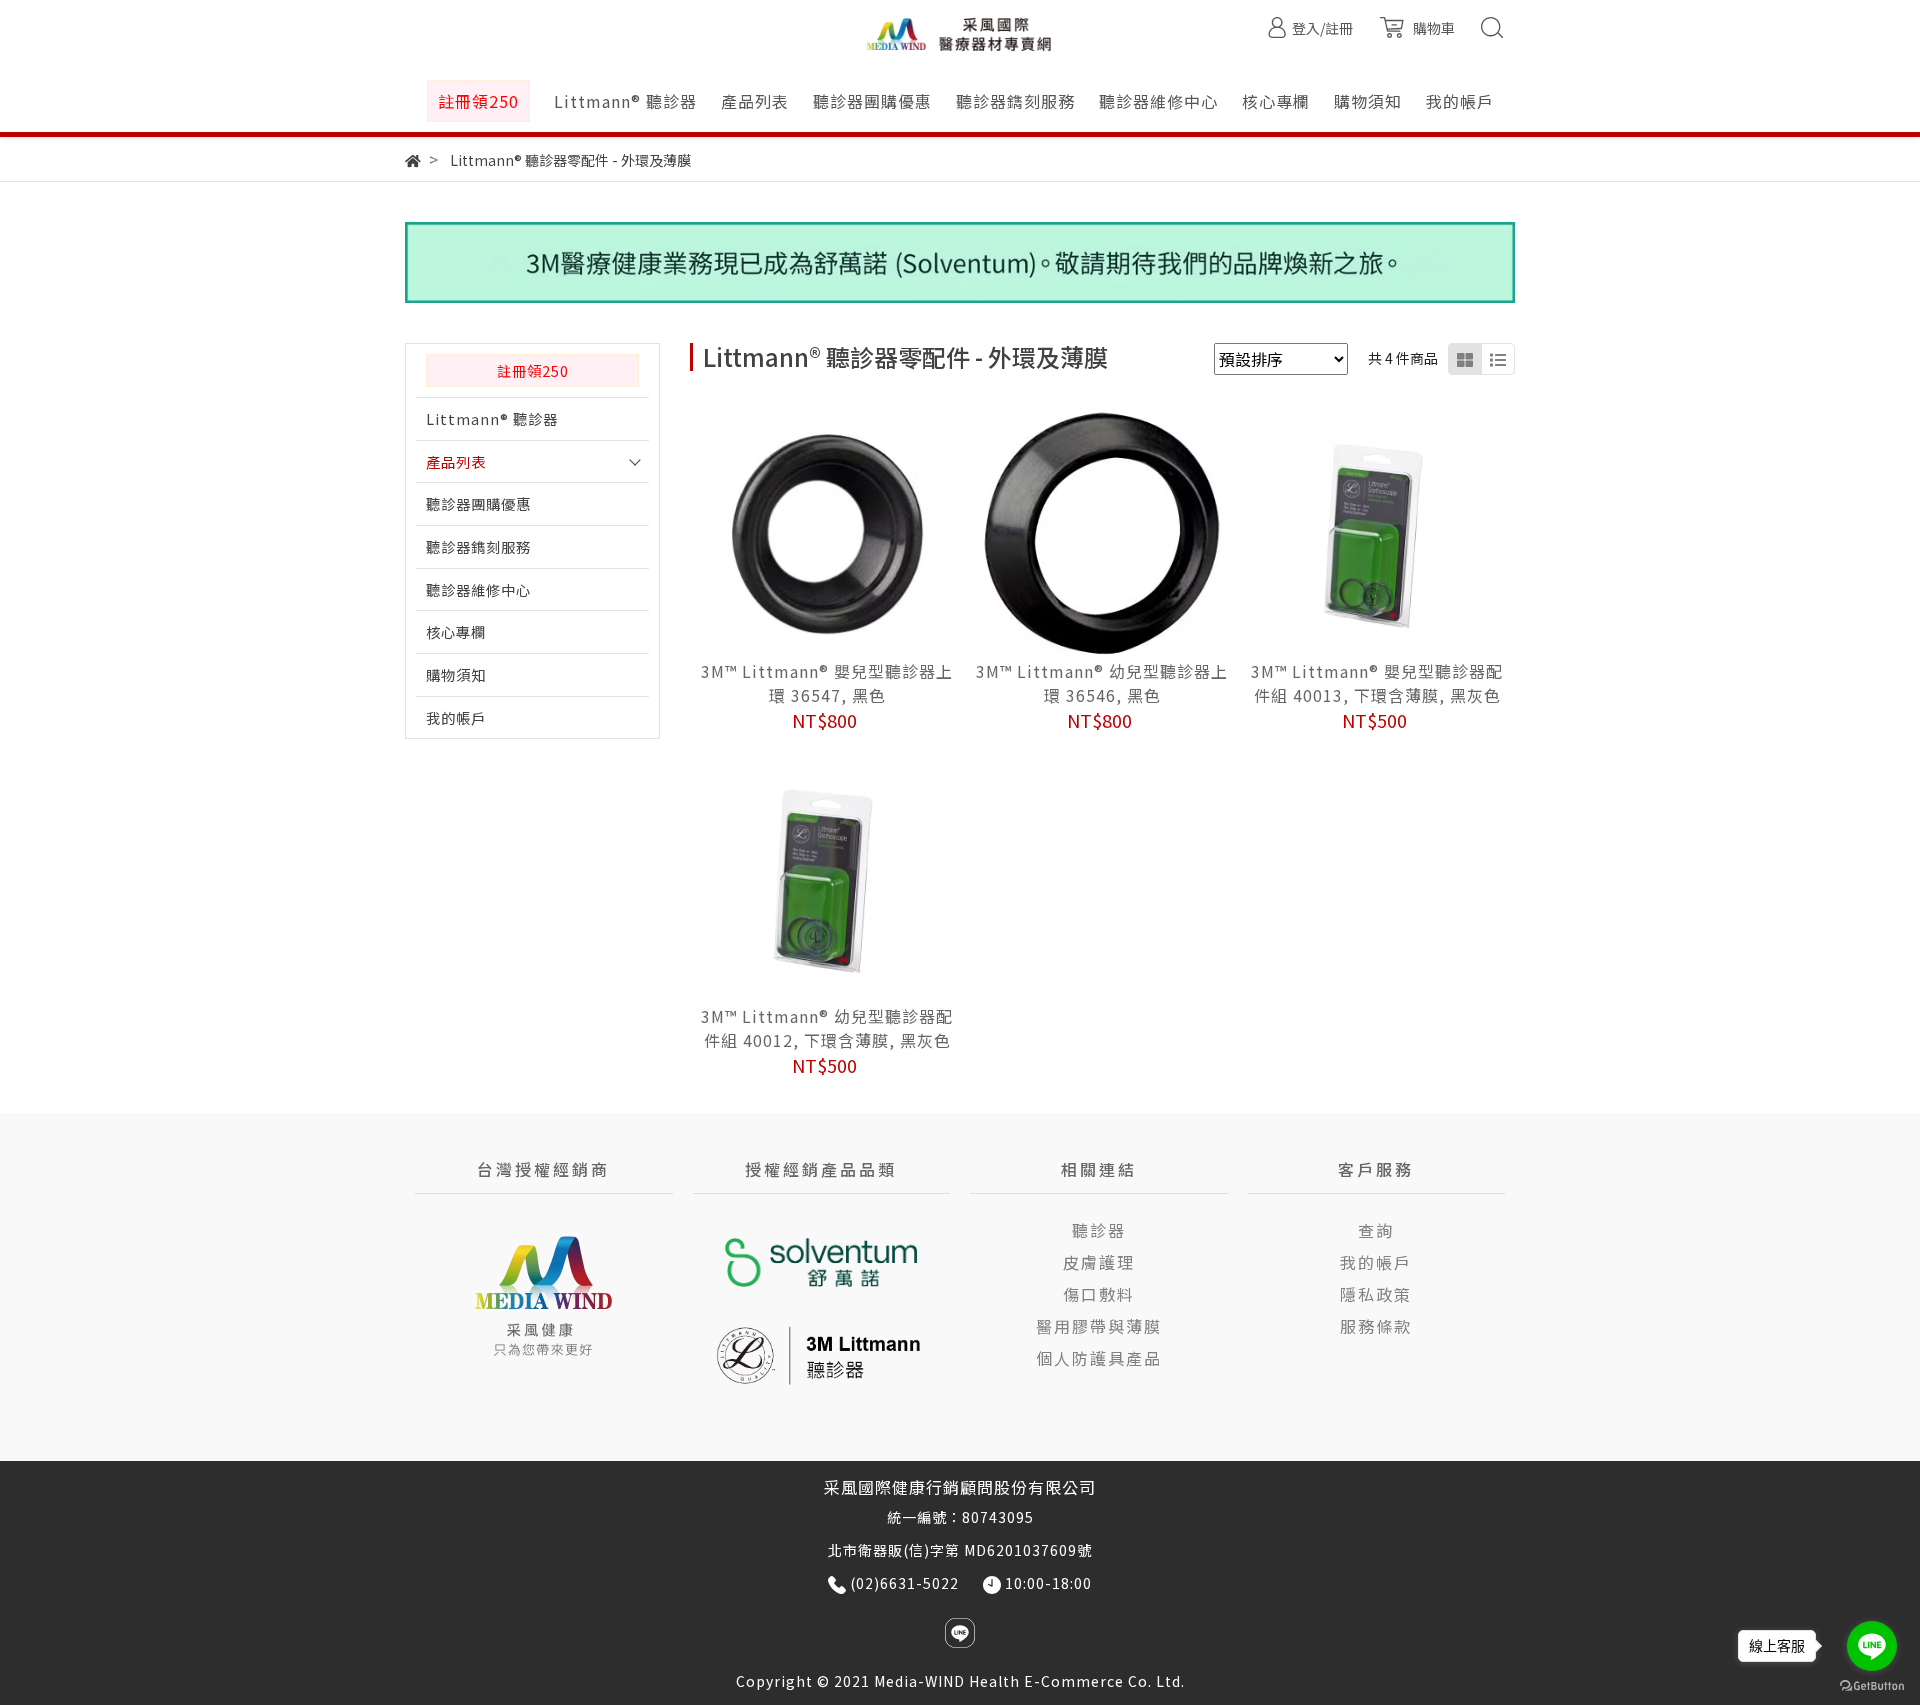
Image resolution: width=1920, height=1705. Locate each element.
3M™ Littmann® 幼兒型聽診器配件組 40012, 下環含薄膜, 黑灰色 (827, 1028)
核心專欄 (456, 631)
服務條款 (1376, 1326)
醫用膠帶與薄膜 (1099, 1326)
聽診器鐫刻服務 (478, 546)
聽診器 (1099, 1230)
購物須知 (456, 674)
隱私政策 (1376, 1294)
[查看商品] (799, 534)
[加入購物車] (854, 534)
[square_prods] (1465, 359)
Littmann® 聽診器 (492, 418)
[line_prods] (1498, 359)
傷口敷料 (1099, 1294)
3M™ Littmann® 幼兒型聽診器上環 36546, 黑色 (1102, 683)
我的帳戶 (456, 717)
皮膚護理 (1099, 1262)
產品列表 (456, 461)
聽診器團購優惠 (478, 503)
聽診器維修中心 (478, 589)
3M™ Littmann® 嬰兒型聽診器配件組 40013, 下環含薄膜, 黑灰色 (1377, 683)
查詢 (1376, 1230)
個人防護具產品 (1099, 1358)
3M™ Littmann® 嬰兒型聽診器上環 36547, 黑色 (827, 683)
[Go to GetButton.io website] (1872, 1684)
